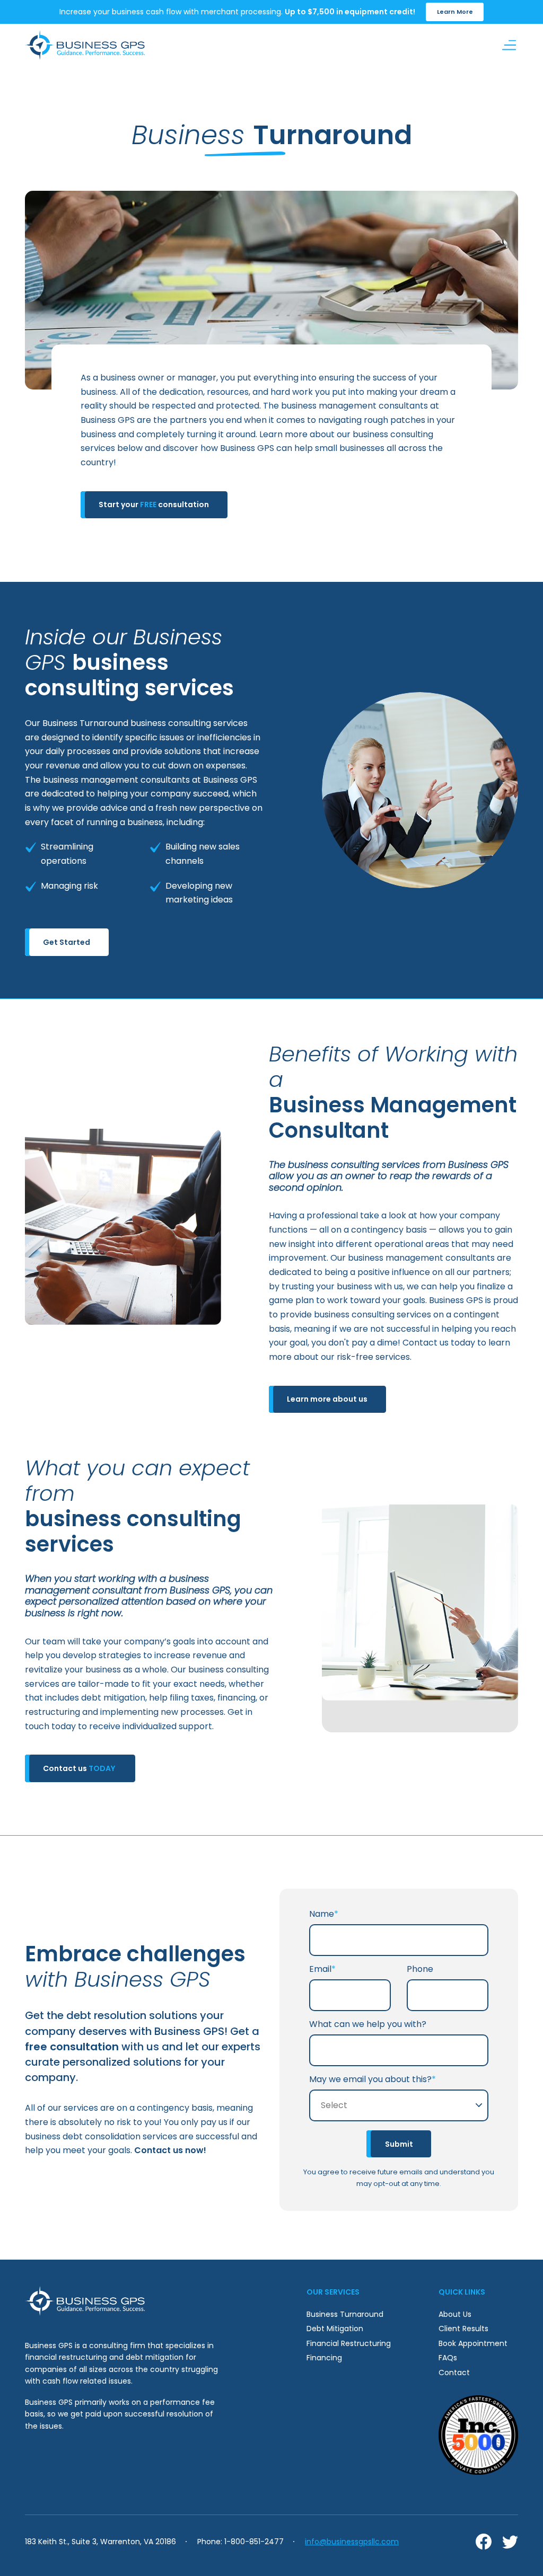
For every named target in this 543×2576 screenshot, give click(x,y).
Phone (420, 1969)
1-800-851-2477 (254, 2542)
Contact (454, 2373)
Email (322, 1969)
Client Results (463, 2329)
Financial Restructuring (349, 2343)
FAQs (448, 2358)
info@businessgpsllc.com (352, 2542)
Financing (324, 2358)
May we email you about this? (373, 2079)
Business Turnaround (345, 2314)
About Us (455, 2314)
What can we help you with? (368, 2024)
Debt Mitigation (335, 2329)
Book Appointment (473, 2343)
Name (324, 1914)
